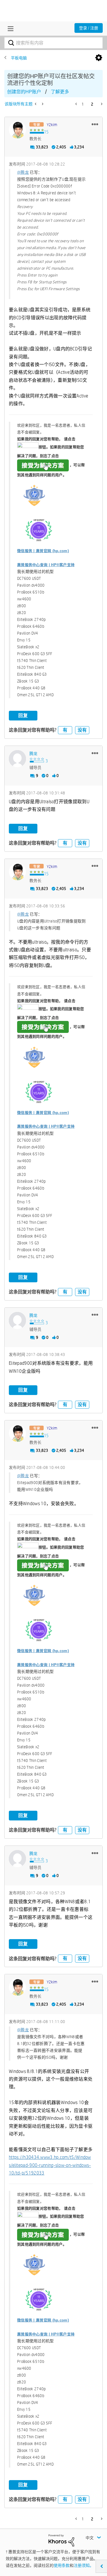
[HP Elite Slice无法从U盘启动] (42, 104)
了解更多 (60, 92)
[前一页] (77, 104)
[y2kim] (17, 130)
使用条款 (62, 2565)
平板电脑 (19, 58)
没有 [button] (82, 730)
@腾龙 (23, 172)
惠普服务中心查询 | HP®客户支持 (46, 565)
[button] (95, 124)
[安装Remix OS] (36, 104)
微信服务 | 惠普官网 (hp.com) (43, 551)
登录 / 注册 (89, 28)
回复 (23, 715)
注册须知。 (84, 2565)
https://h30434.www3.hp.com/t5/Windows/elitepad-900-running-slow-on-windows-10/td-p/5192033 (50, 2165)
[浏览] (9, 29)
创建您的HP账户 (24, 92)
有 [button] (65, 730)
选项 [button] (99, 58)
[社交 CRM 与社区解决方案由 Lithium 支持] (61, 2540)
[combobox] (53, 43)
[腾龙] (17, 759)
